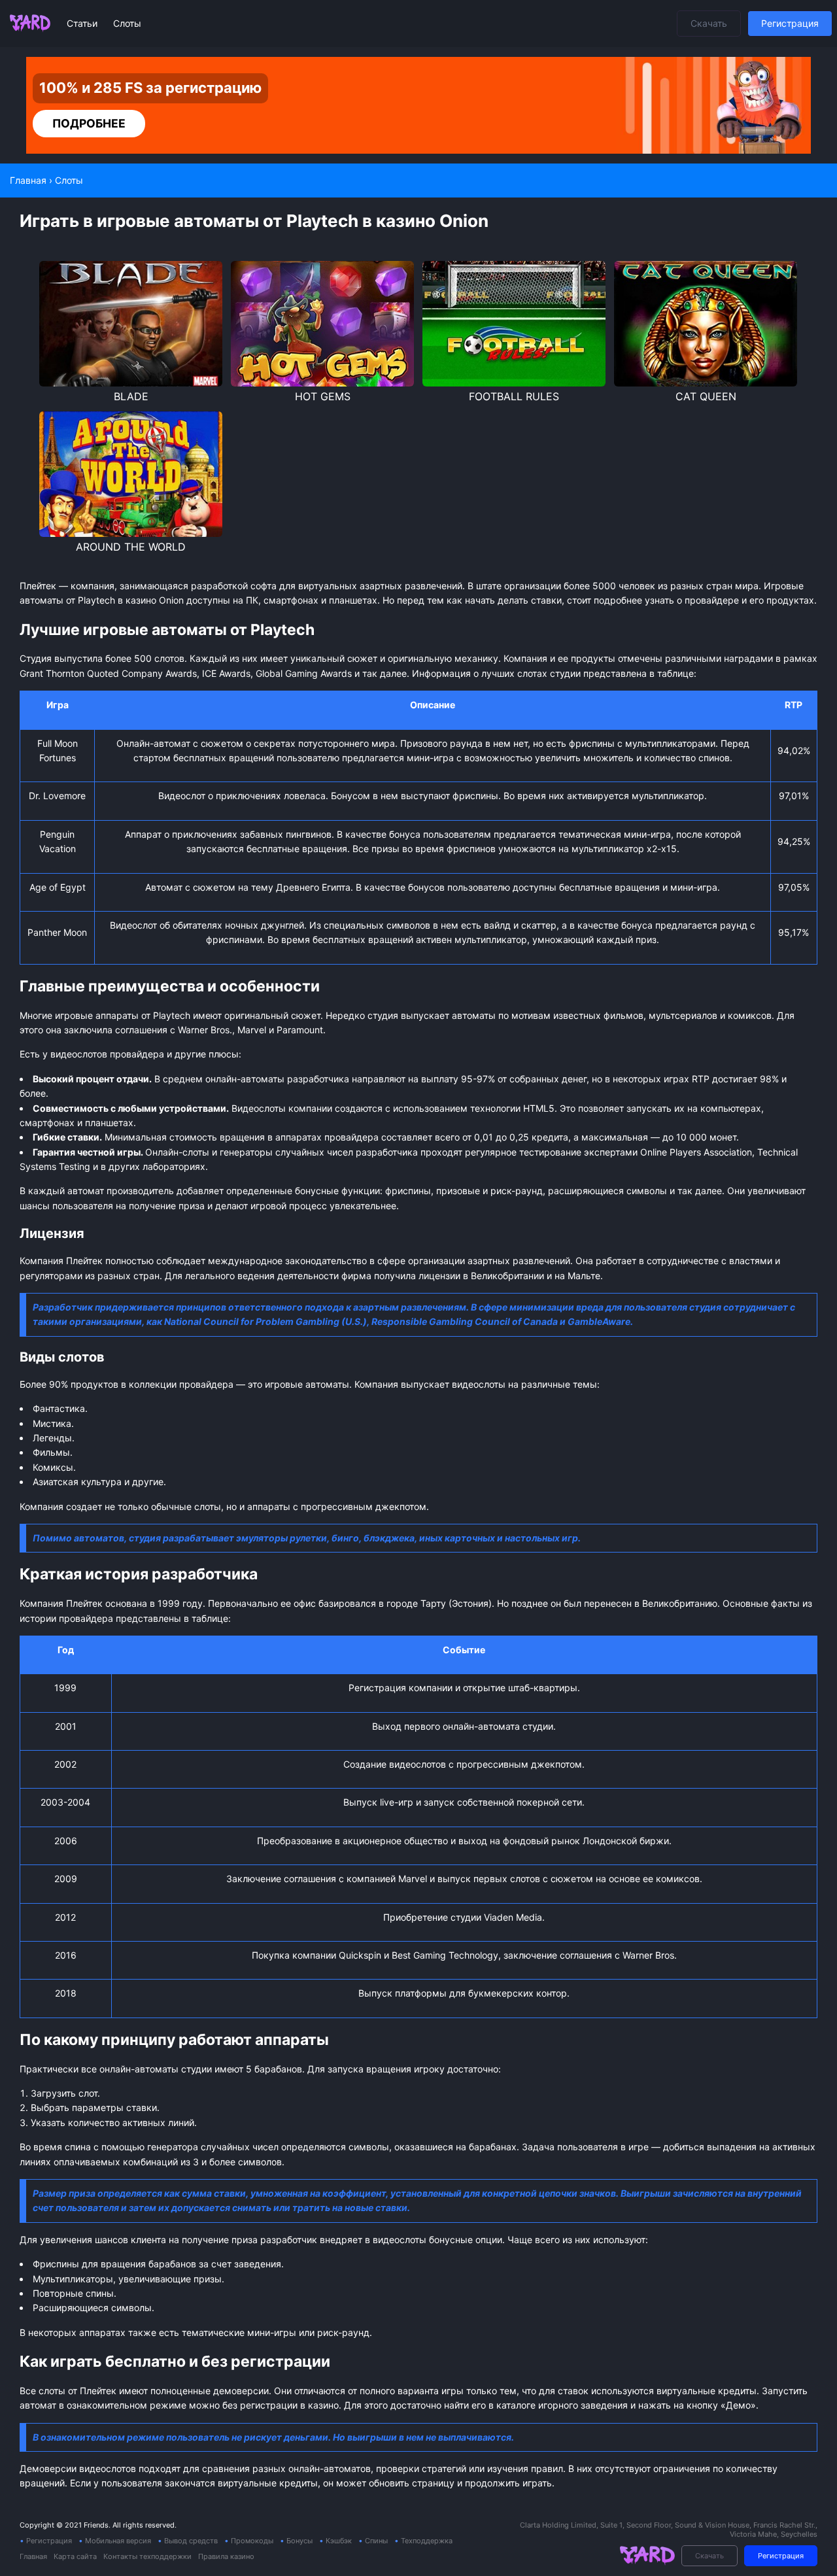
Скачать (709, 23)
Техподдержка (427, 2541)
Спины (376, 2541)
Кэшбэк (339, 2541)
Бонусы (299, 2541)
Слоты (127, 23)
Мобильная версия (118, 2541)
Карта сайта (75, 2556)
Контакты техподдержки (147, 2556)
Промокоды (252, 2541)
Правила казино (226, 2556)
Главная (33, 2556)
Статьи (83, 23)
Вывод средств (191, 2541)
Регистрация (790, 23)
